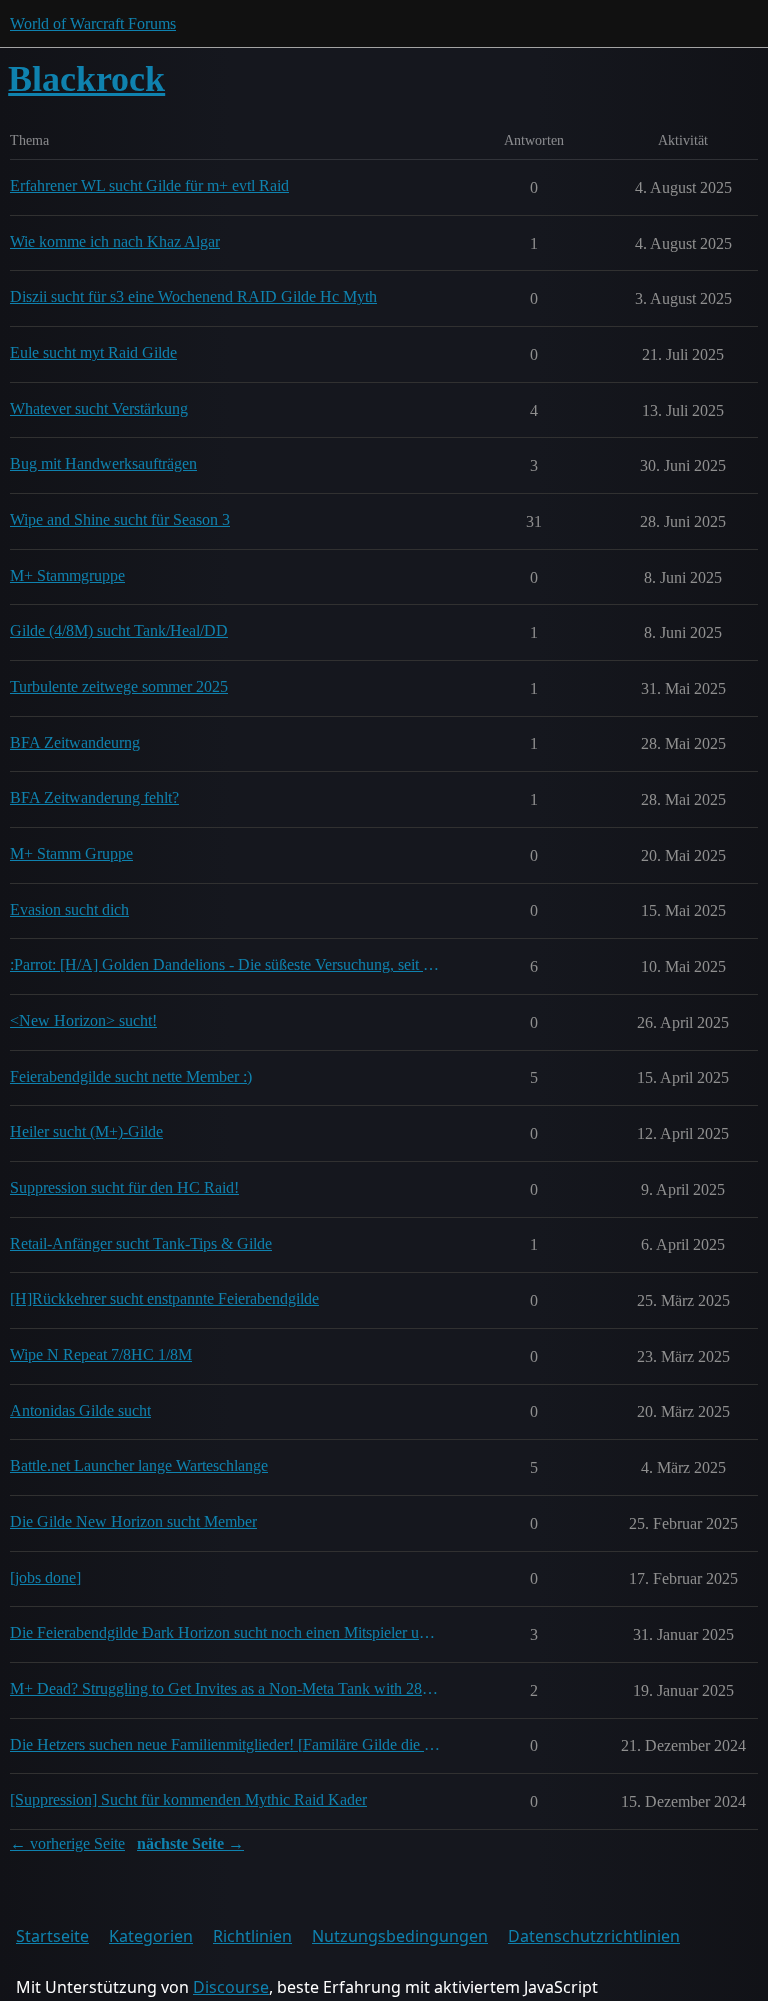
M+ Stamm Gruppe (71, 853)
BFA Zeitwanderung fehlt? (94, 797)
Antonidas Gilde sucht (80, 1410)
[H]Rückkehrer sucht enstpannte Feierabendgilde (164, 1298)
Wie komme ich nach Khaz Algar (115, 241)
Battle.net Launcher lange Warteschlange (139, 1465)
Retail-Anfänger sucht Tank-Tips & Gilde (141, 1243)
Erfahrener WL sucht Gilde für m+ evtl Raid (149, 185)
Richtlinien (252, 1936)
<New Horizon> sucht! (83, 1020)
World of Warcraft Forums (93, 23)
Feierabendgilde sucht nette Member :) (131, 1076)
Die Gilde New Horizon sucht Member (133, 1521)
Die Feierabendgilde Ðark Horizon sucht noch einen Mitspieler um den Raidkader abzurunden (226, 1632)
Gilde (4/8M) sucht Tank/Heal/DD (119, 630)
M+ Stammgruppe (67, 575)
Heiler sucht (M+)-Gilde (86, 1131)
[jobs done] (45, 1577)
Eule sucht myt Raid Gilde (93, 352)
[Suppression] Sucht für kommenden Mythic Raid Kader (188, 1799)
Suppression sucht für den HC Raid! (124, 1187)
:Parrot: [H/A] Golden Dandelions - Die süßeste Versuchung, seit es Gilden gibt (226, 964)
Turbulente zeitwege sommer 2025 (119, 686)
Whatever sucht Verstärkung (99, 408)
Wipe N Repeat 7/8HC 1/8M (101, 1354)
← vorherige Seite (67, 1843)
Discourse (231, 1987)
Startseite (52, 1936)
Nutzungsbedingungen (400, 1936)
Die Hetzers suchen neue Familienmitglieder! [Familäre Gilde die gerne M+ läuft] (226, 1744)
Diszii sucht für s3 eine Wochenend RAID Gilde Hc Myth (193, 296)
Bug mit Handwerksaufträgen (103, 463)
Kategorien (151, 1936)
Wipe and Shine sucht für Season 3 (120, 519)
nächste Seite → (190, 1843)
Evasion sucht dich (69, 909)
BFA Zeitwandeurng (75, 742)
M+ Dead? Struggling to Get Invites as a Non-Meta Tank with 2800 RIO (226, 1688)
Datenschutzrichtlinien (594, 1936)
